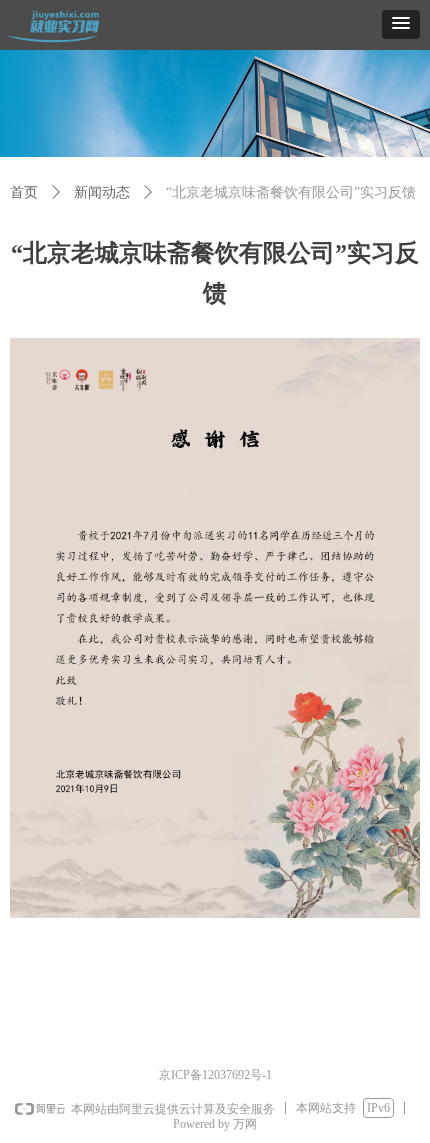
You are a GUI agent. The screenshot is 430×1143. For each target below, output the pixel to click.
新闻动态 (102, 192)
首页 (24, 192)
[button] (401, 24)
